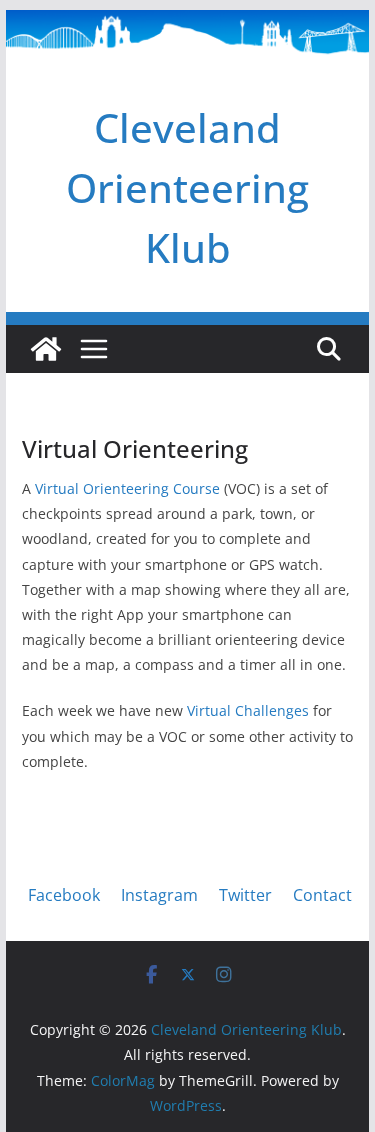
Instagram (159, 895)
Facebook (64, 895)
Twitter (245, 895)
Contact (322, 895)
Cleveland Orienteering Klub (187, 187)
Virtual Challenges (248, 710)
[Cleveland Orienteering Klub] (188, 24)
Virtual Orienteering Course (127, 488)
